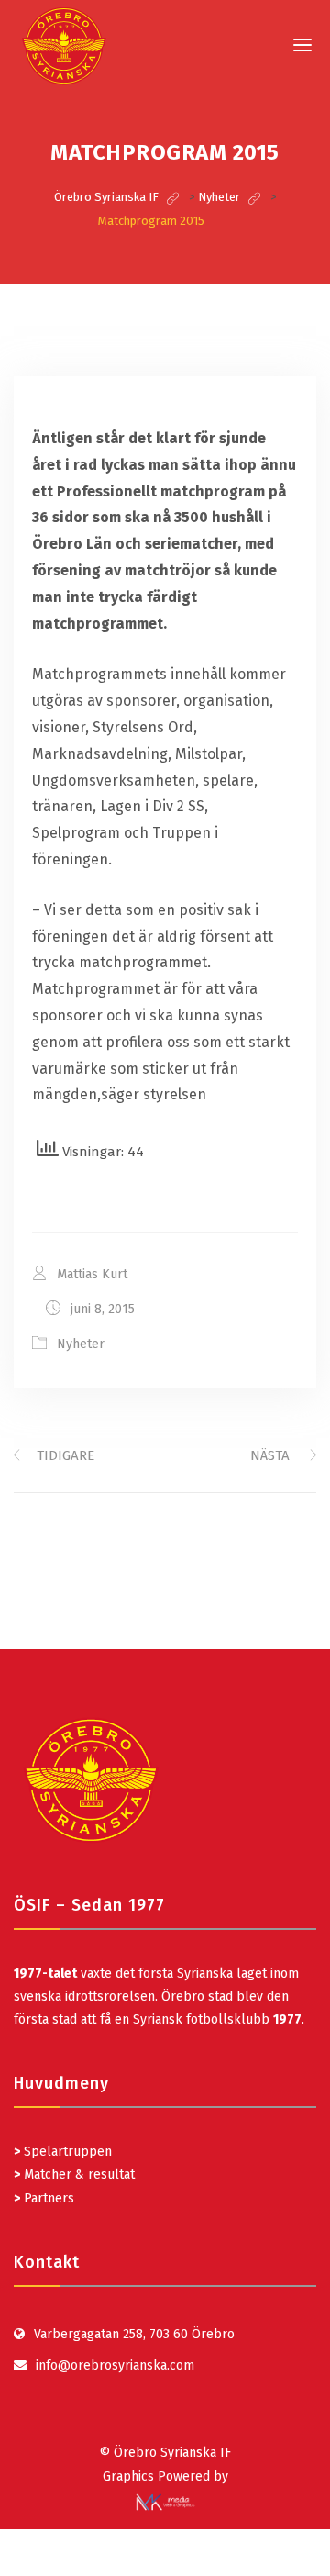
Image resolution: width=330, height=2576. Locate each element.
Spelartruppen (66, 2152)
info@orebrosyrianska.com (115, 2365)
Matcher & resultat (74, 2175)
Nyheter (81, 1344)
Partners (44, 2198)
